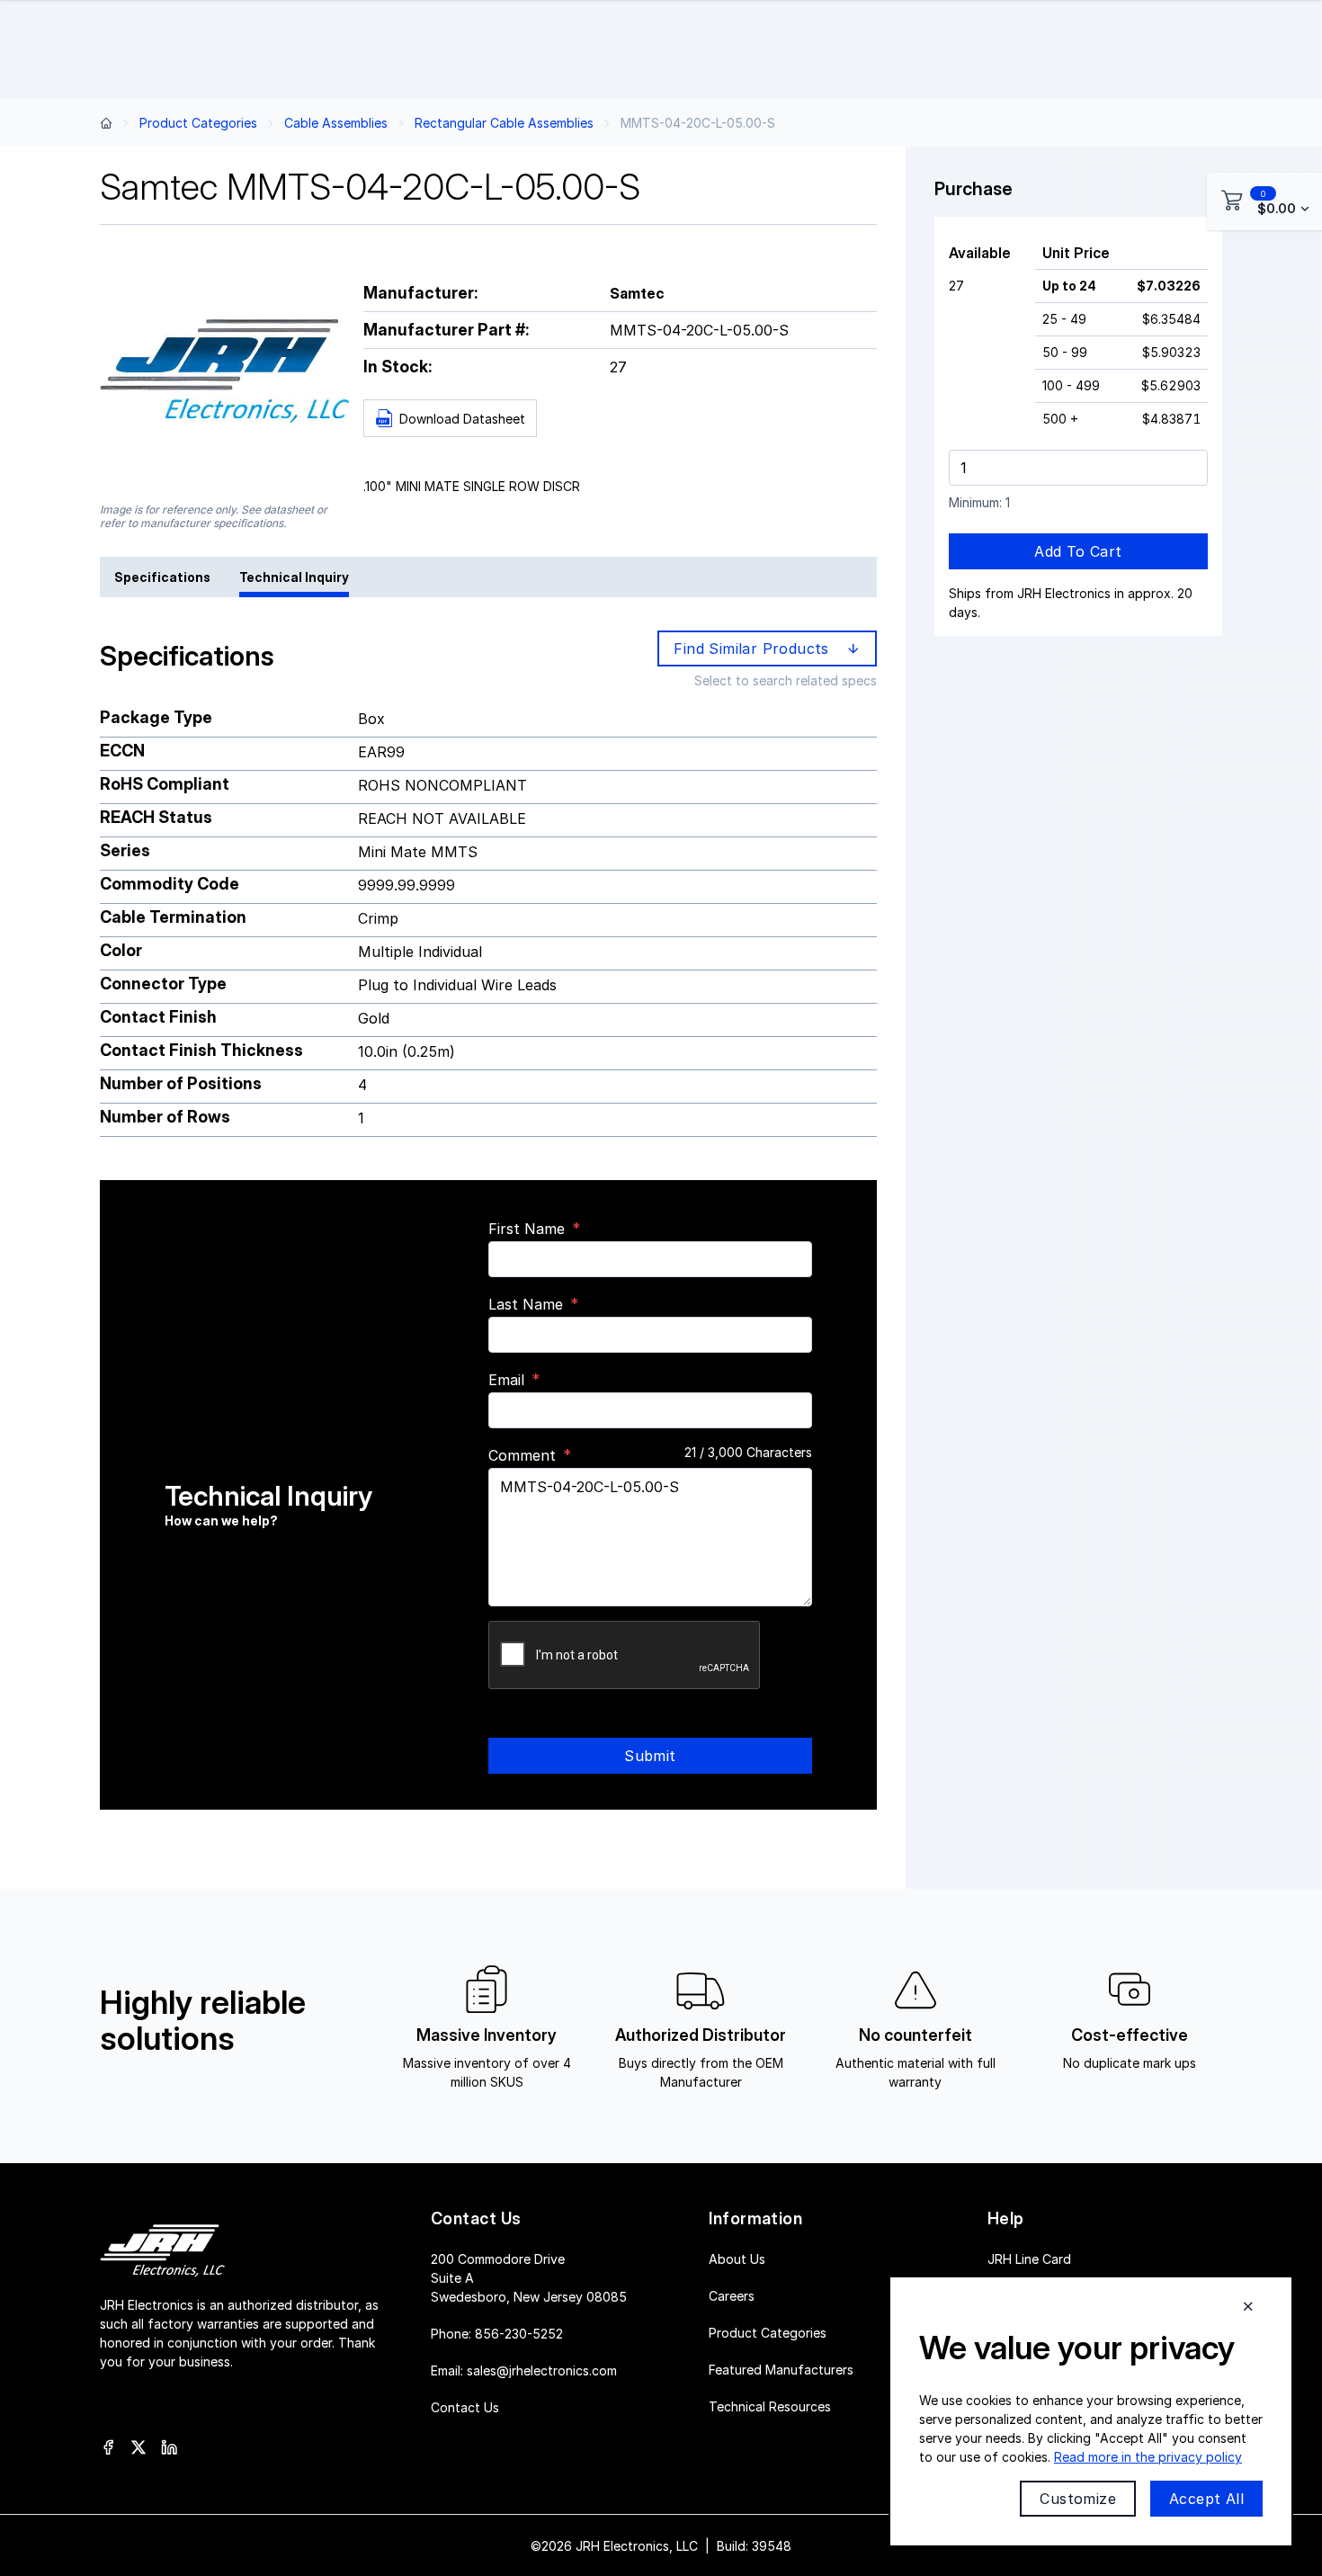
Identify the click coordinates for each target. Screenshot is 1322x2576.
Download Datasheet (462, 419)
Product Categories (198, 123)
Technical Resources (770, 2406)
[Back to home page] (106, 123)
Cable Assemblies (336, 123)
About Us (737, 2258)
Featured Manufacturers (781, 2369)
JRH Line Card (1029, 2258)
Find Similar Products (756, 648)
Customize (1078, 2499)
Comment (522, 1455)
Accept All (1206, 2499)
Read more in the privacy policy (1148, 2457)
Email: (524, 2370)
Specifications (162, 577)
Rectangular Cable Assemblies (504, 123)
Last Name (526, 1304)
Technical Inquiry (294, 577)
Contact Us (465, 2406)
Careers (732, 2295)
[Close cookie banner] (1248, 2306)
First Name (527, 1229)
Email (506, 1380)
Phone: (497, 2333)
